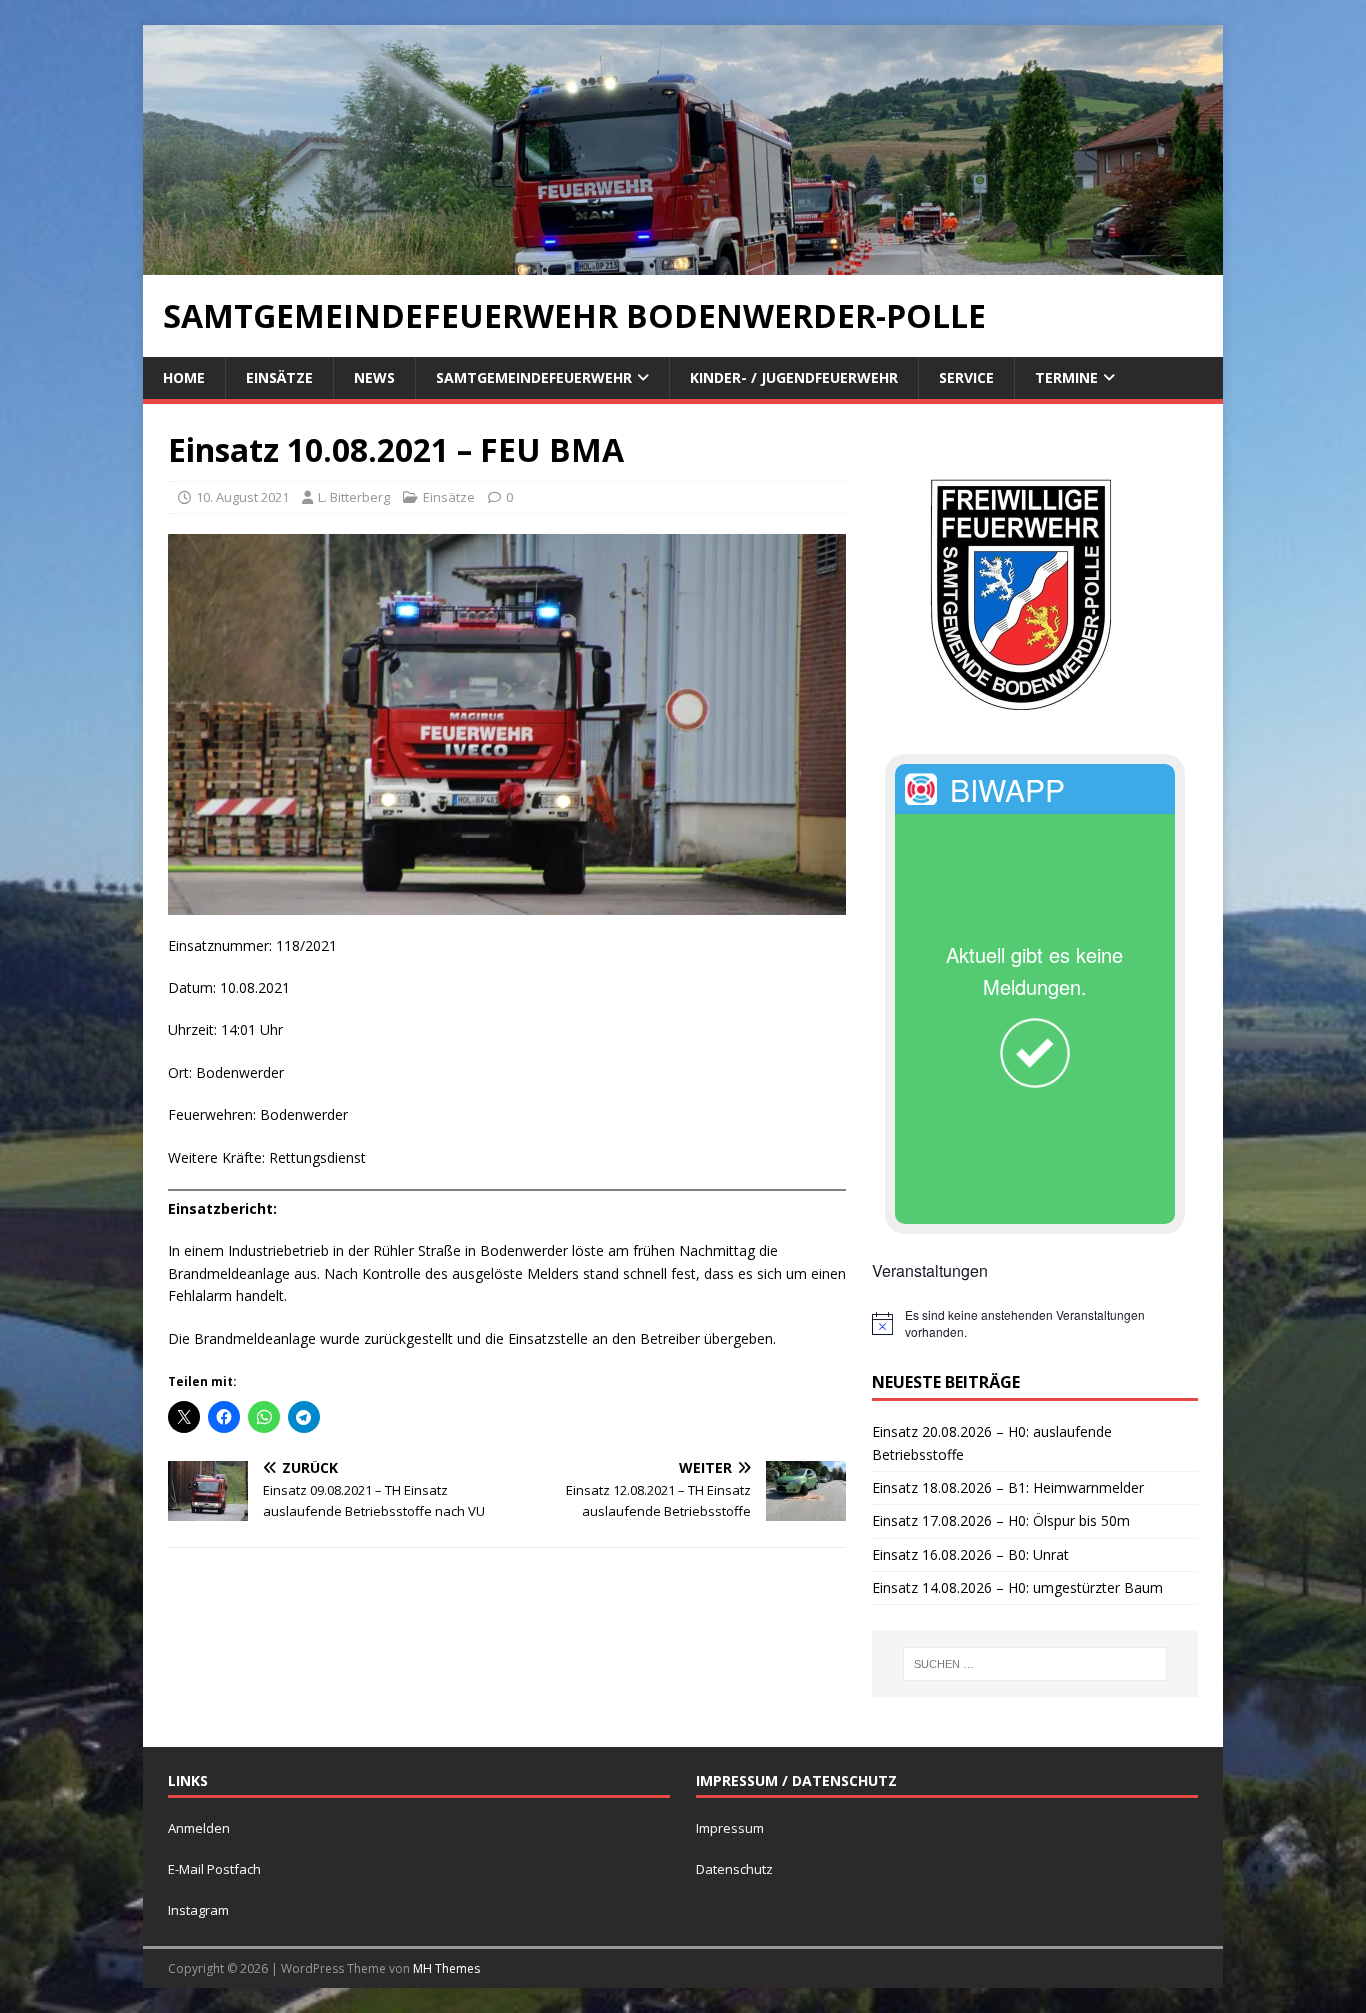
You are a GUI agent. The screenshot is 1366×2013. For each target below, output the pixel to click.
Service (966, 377)
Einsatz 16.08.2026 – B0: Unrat (970, 1554)
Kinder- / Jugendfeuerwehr (794, 377)
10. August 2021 (242, 497)
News (374, 377)
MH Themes (446, 1968)
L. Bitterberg (354, 497)
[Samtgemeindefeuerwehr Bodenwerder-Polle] (683, 262)
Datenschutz (734, 1869)
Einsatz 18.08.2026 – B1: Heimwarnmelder (1008, 1487)
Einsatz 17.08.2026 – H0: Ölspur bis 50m (1001, 1520)
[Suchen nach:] (1035, 1664)
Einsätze (279, 377)
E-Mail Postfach (214, 1869)
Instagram (198, 1910)
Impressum (730, 1828)
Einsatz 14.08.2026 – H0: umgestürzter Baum (1017, 1587)
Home (184, 377)
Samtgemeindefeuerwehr (534, 377)
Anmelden (199, 1828)
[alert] (1035, 1323)
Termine (1066, 377)
